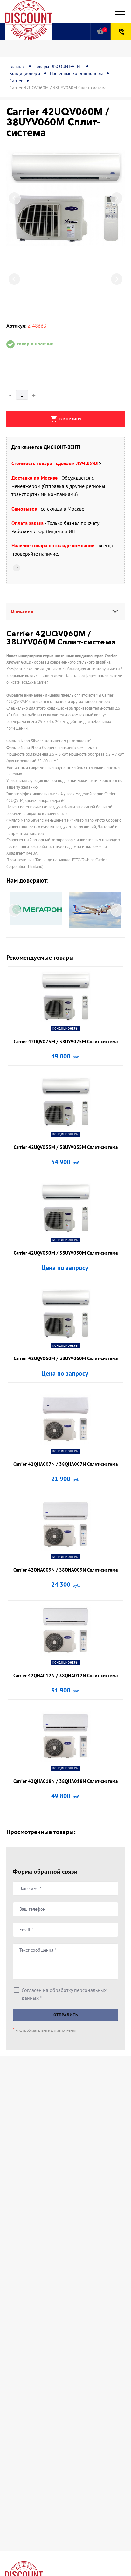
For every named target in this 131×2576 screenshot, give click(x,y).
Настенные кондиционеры (76, 73)
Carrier (16, 81)
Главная (17, 66)
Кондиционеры (25, 73)
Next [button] (117, 198)
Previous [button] (14, 198)
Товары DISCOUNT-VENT (59, 66)
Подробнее (66, 1024)
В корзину (66, 419)
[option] (65, 198)
